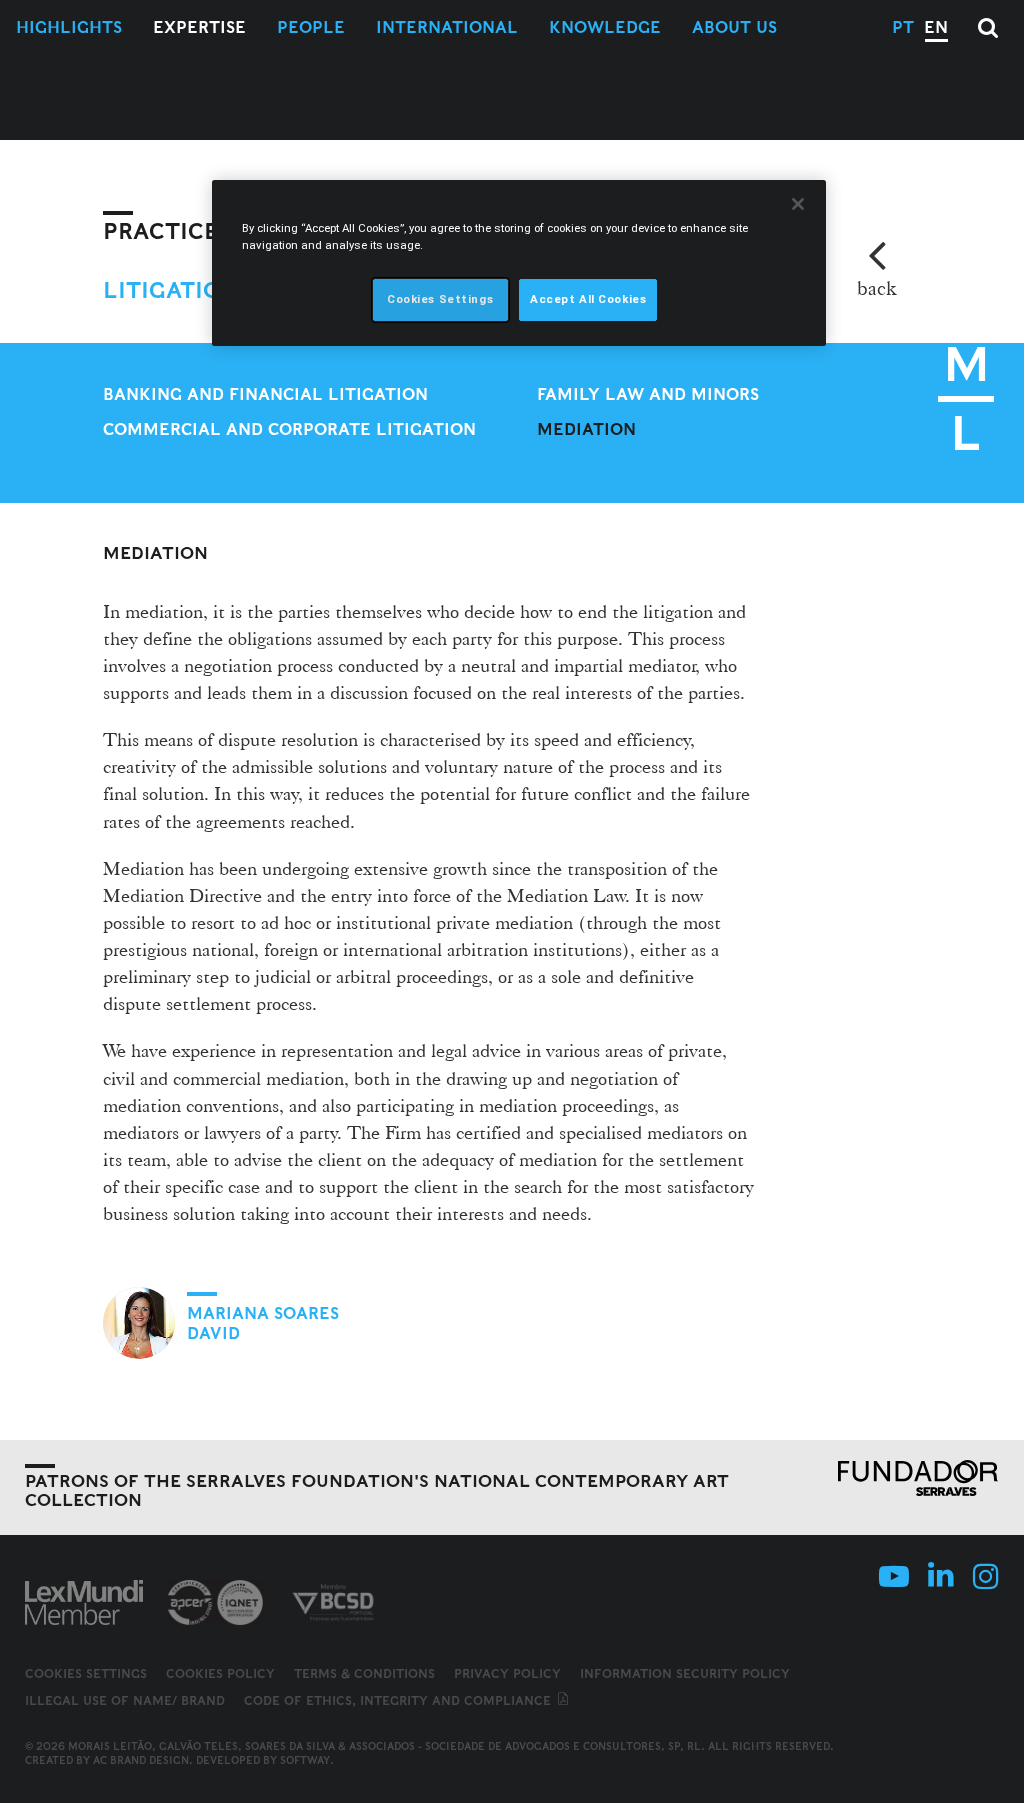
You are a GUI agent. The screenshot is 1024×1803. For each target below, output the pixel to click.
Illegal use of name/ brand (125, 1700)
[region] (519, 263)
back (876, 288)
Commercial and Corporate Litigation (289, 429)
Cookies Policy (220, 1673)
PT (903, 27)
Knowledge (605, 27)
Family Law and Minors (648, 394)
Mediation (586, 429)
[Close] (798, 204)
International (447, 27)
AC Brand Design (141, 1760)
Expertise (199, 27)
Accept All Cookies (588, 299)
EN (936, 27)
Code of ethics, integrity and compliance (399, 1700)
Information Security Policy (685, 1673)
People (311, 27)
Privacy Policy (507, 1673)
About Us (734, 27)
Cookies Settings (86, 1674)
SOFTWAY (305, 1760)
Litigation (171, 290)
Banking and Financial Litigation (265, 394)
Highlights (69, 27)
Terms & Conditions (364, 1673)
